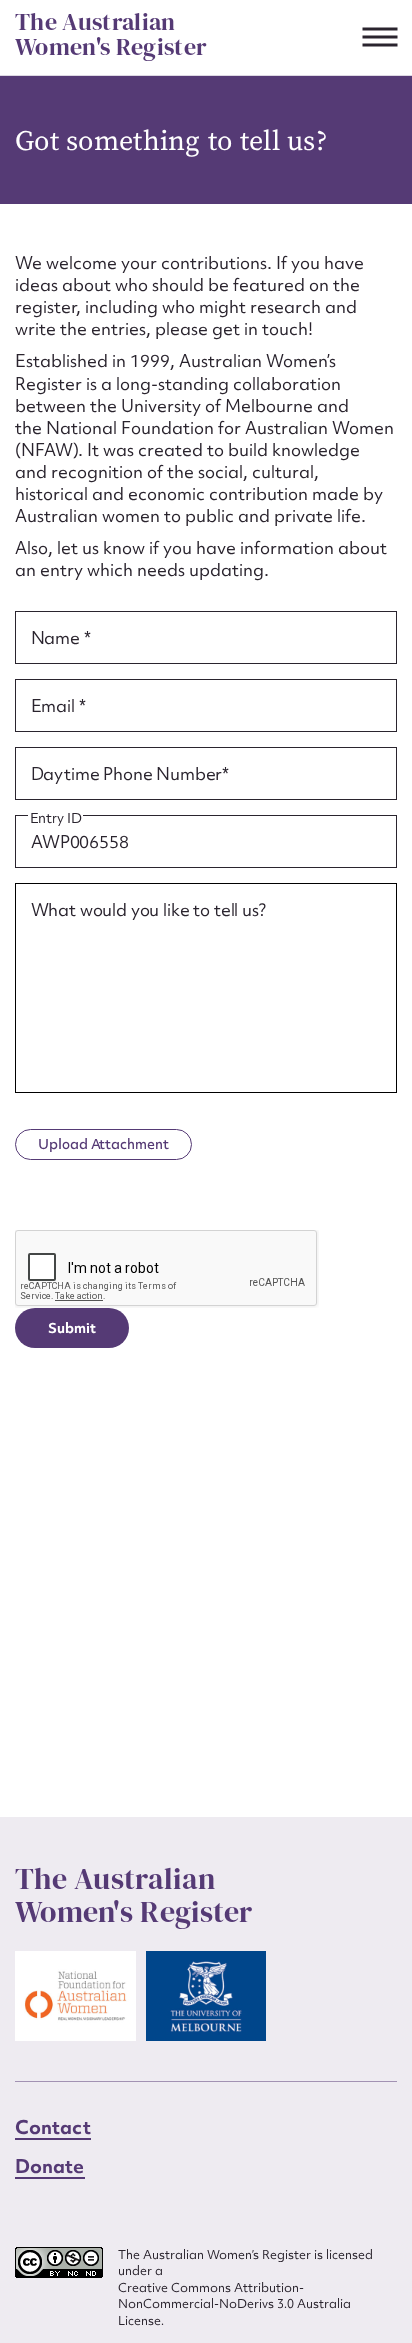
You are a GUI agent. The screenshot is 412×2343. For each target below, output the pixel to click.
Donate (50, 2166)
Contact (53, 2127)
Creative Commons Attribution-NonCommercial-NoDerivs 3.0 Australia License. (234, 2304)
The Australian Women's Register (111, 34)
